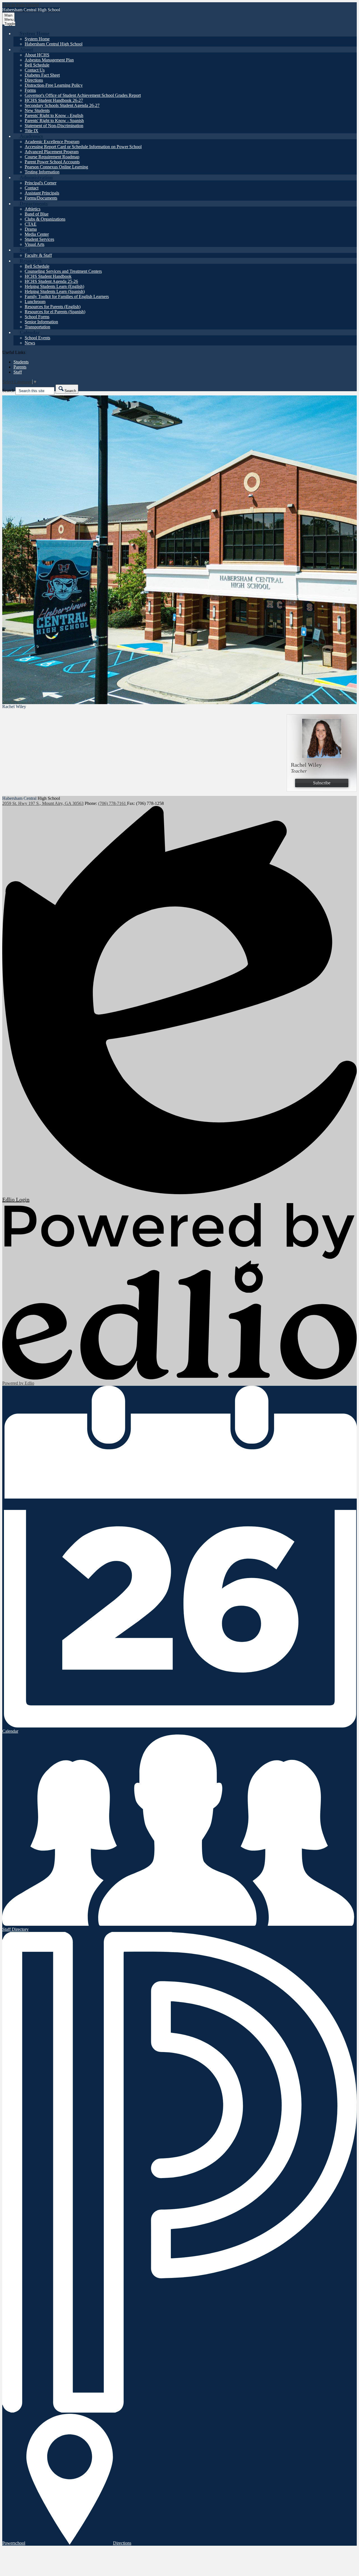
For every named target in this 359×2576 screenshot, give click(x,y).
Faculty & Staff (38, 255)
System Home (37, 39)
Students (21, 362)
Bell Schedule (37, 65)
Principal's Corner (41, 183)
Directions (34, 80)
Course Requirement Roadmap (52, 157)
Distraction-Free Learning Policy (54, 85)
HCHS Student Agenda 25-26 (51, 281)
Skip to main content (20, 5)
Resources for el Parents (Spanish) (55, 312)
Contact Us (35, 70)
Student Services (39, 239)
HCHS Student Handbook (48, 276)
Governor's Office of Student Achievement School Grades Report (83, 95)
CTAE (31, 224)
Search (8, 391)
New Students (37, 110)
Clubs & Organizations (45, 219)
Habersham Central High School (54, 44)
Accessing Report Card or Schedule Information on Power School (83, 147)
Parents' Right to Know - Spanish (54, 121)
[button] (34, 33)
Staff (18, 372)
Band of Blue (37, 214)
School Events (37, 338)
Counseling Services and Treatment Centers (63, 271)
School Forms (37, 317)
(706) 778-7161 (113, 803)
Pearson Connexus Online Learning (56, 167)
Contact (32, 188)
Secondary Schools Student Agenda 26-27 (62, 105)
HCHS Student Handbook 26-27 (54, 100)
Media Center (37, 234)
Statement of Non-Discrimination (54, 126)
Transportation (37, 327)
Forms (30, 90)
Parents (20, 367)
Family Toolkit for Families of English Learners (67, 296)
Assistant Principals (42, 193)
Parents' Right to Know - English (54, 115)
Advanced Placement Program (52, 152)
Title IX (32, 131)
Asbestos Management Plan (49, 60)
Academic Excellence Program (52, 142)
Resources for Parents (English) (53, 307)
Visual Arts (34, 244)
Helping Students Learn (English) (54, 286)
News (30, 343)
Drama (31, 229)
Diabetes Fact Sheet (42, 75)
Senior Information (41, 322)
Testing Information (42, 172)
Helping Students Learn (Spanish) (55, 291)
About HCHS (37, 55)
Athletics (33, 209)
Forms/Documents (41, 198)
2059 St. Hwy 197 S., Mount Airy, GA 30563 (43, 803)
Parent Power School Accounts (52, 162)
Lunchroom (35, 302)
